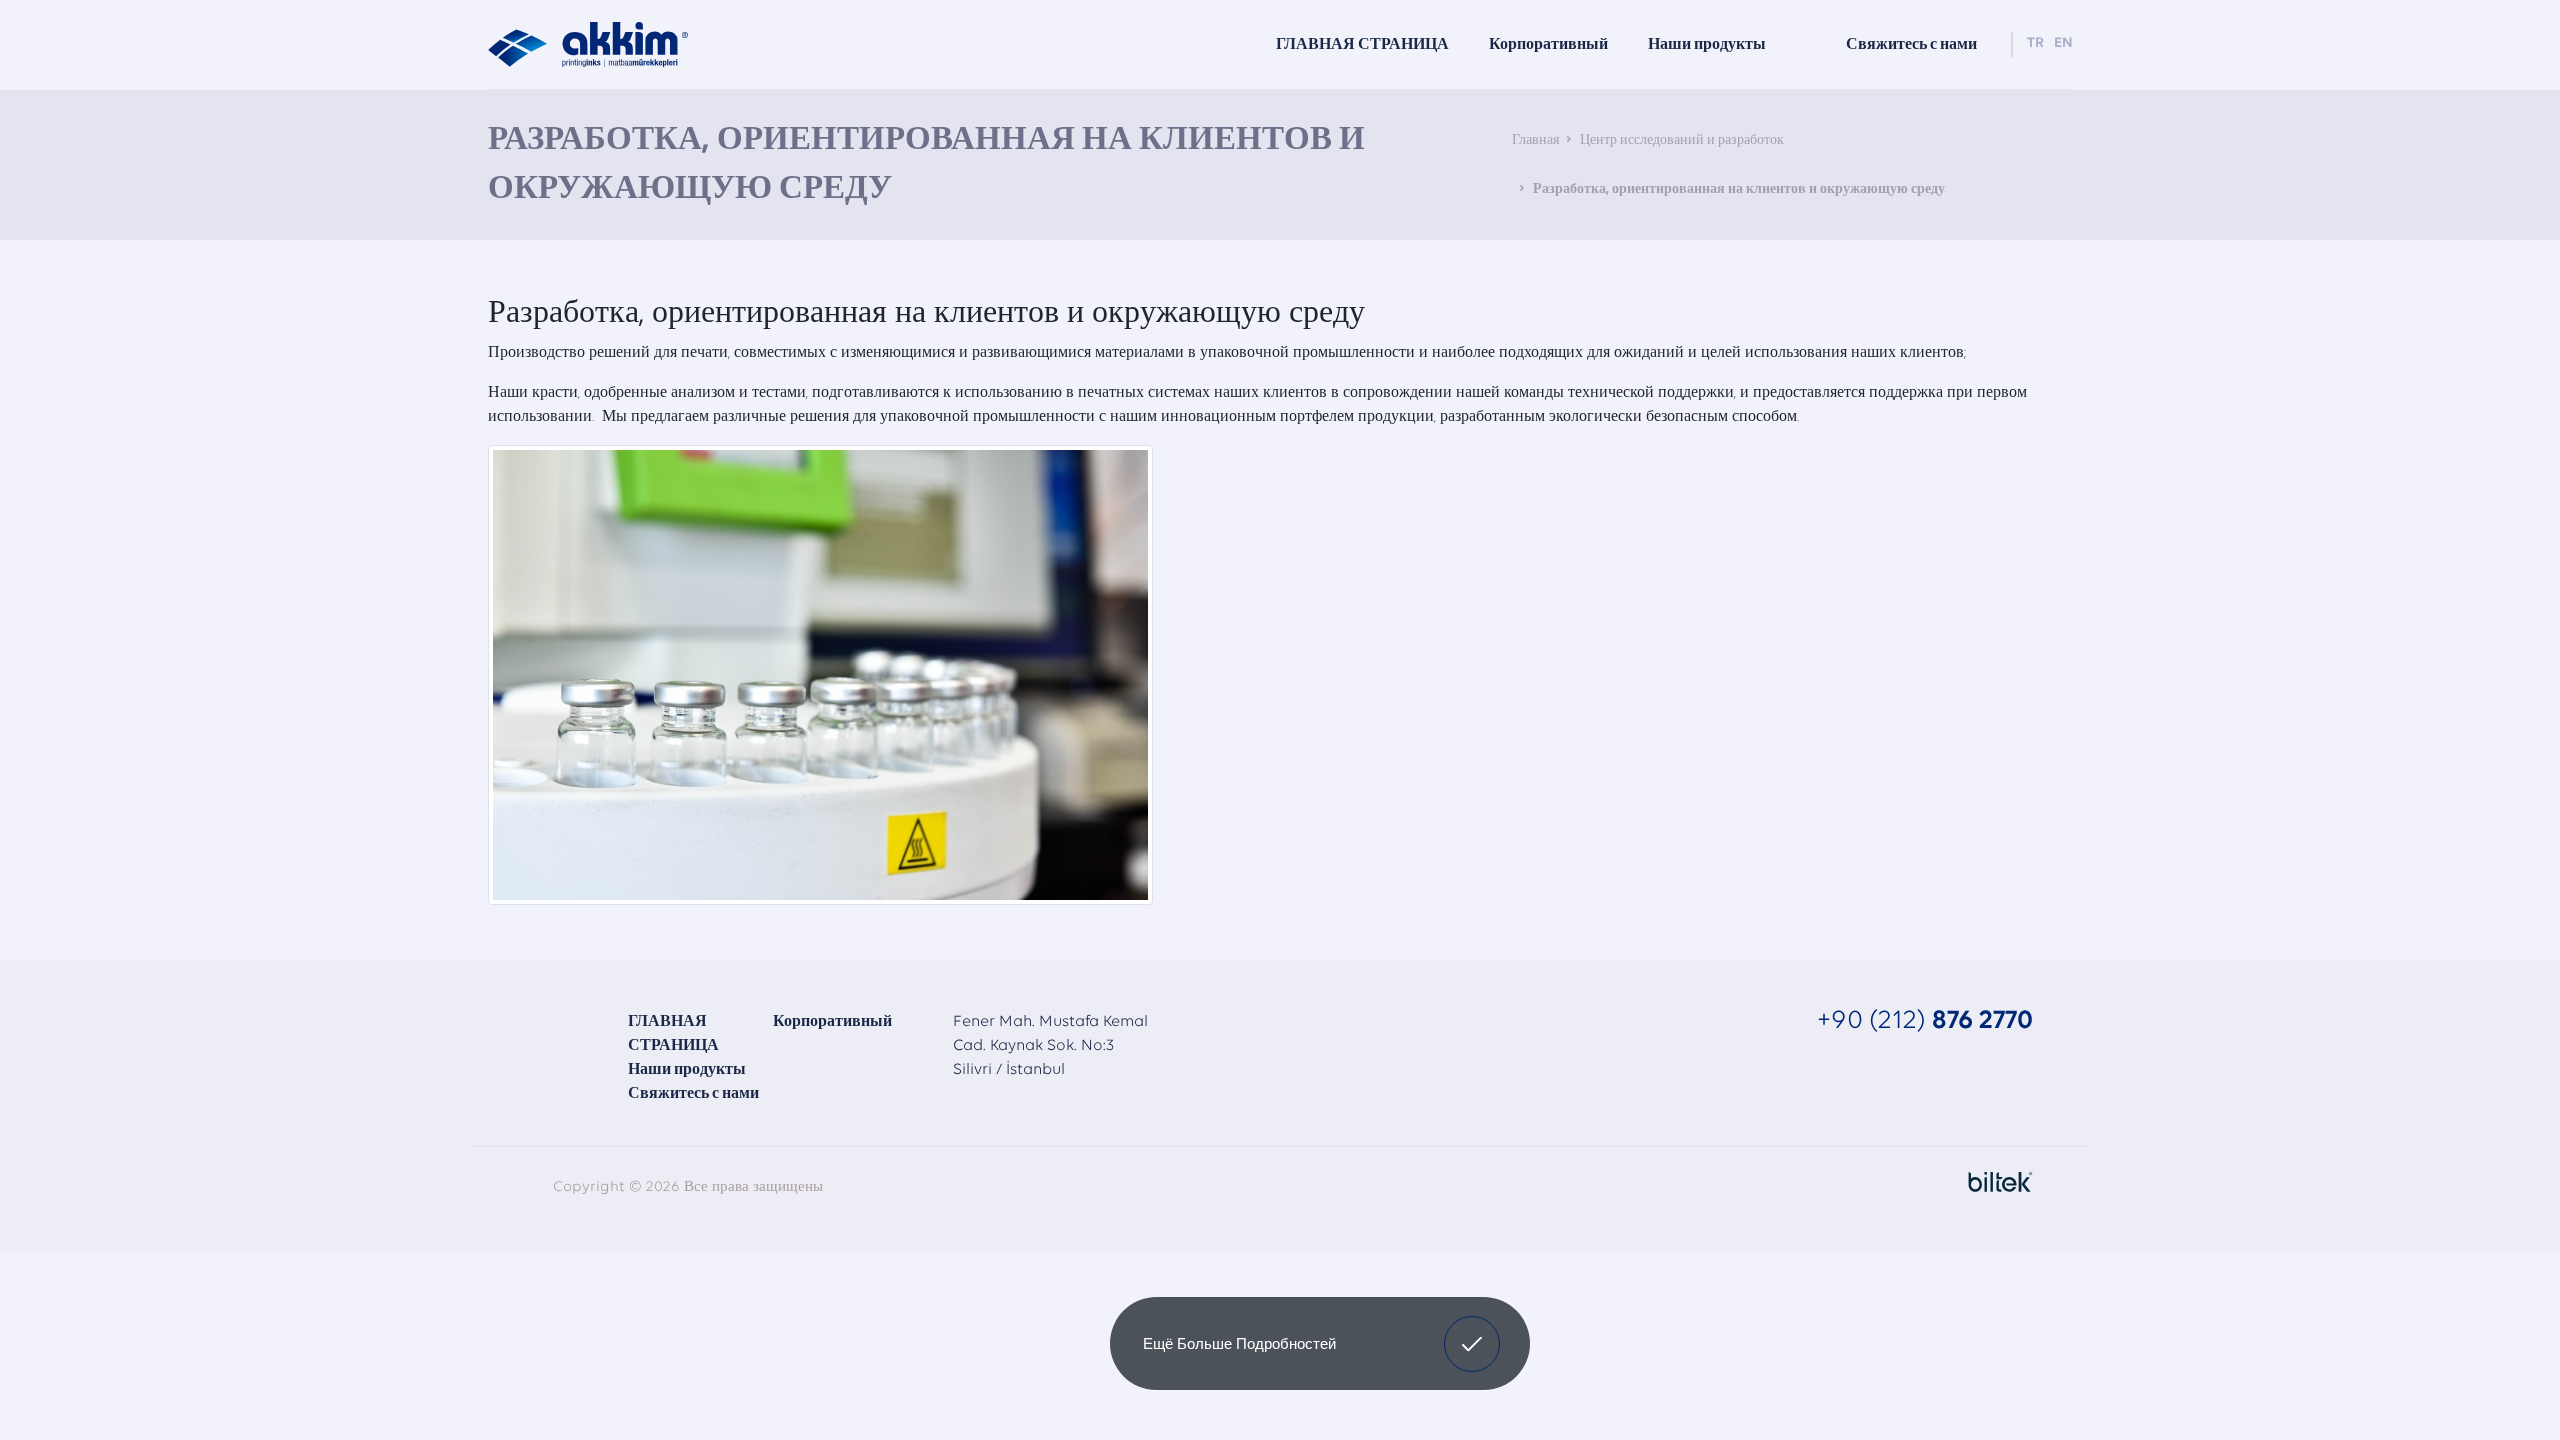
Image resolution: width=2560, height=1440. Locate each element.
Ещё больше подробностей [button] (1239, 1343)
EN (2063, 43)
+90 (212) (1925, 1021)
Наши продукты (1707, 45)
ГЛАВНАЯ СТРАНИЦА (1362, 45)
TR (2035, 43)
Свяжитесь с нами (693, 1094)
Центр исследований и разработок (1682, 140)
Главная (1535, 140)
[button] (1472, 1344)
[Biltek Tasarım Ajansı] (1995, 1182)
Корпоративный (832, 1022)
